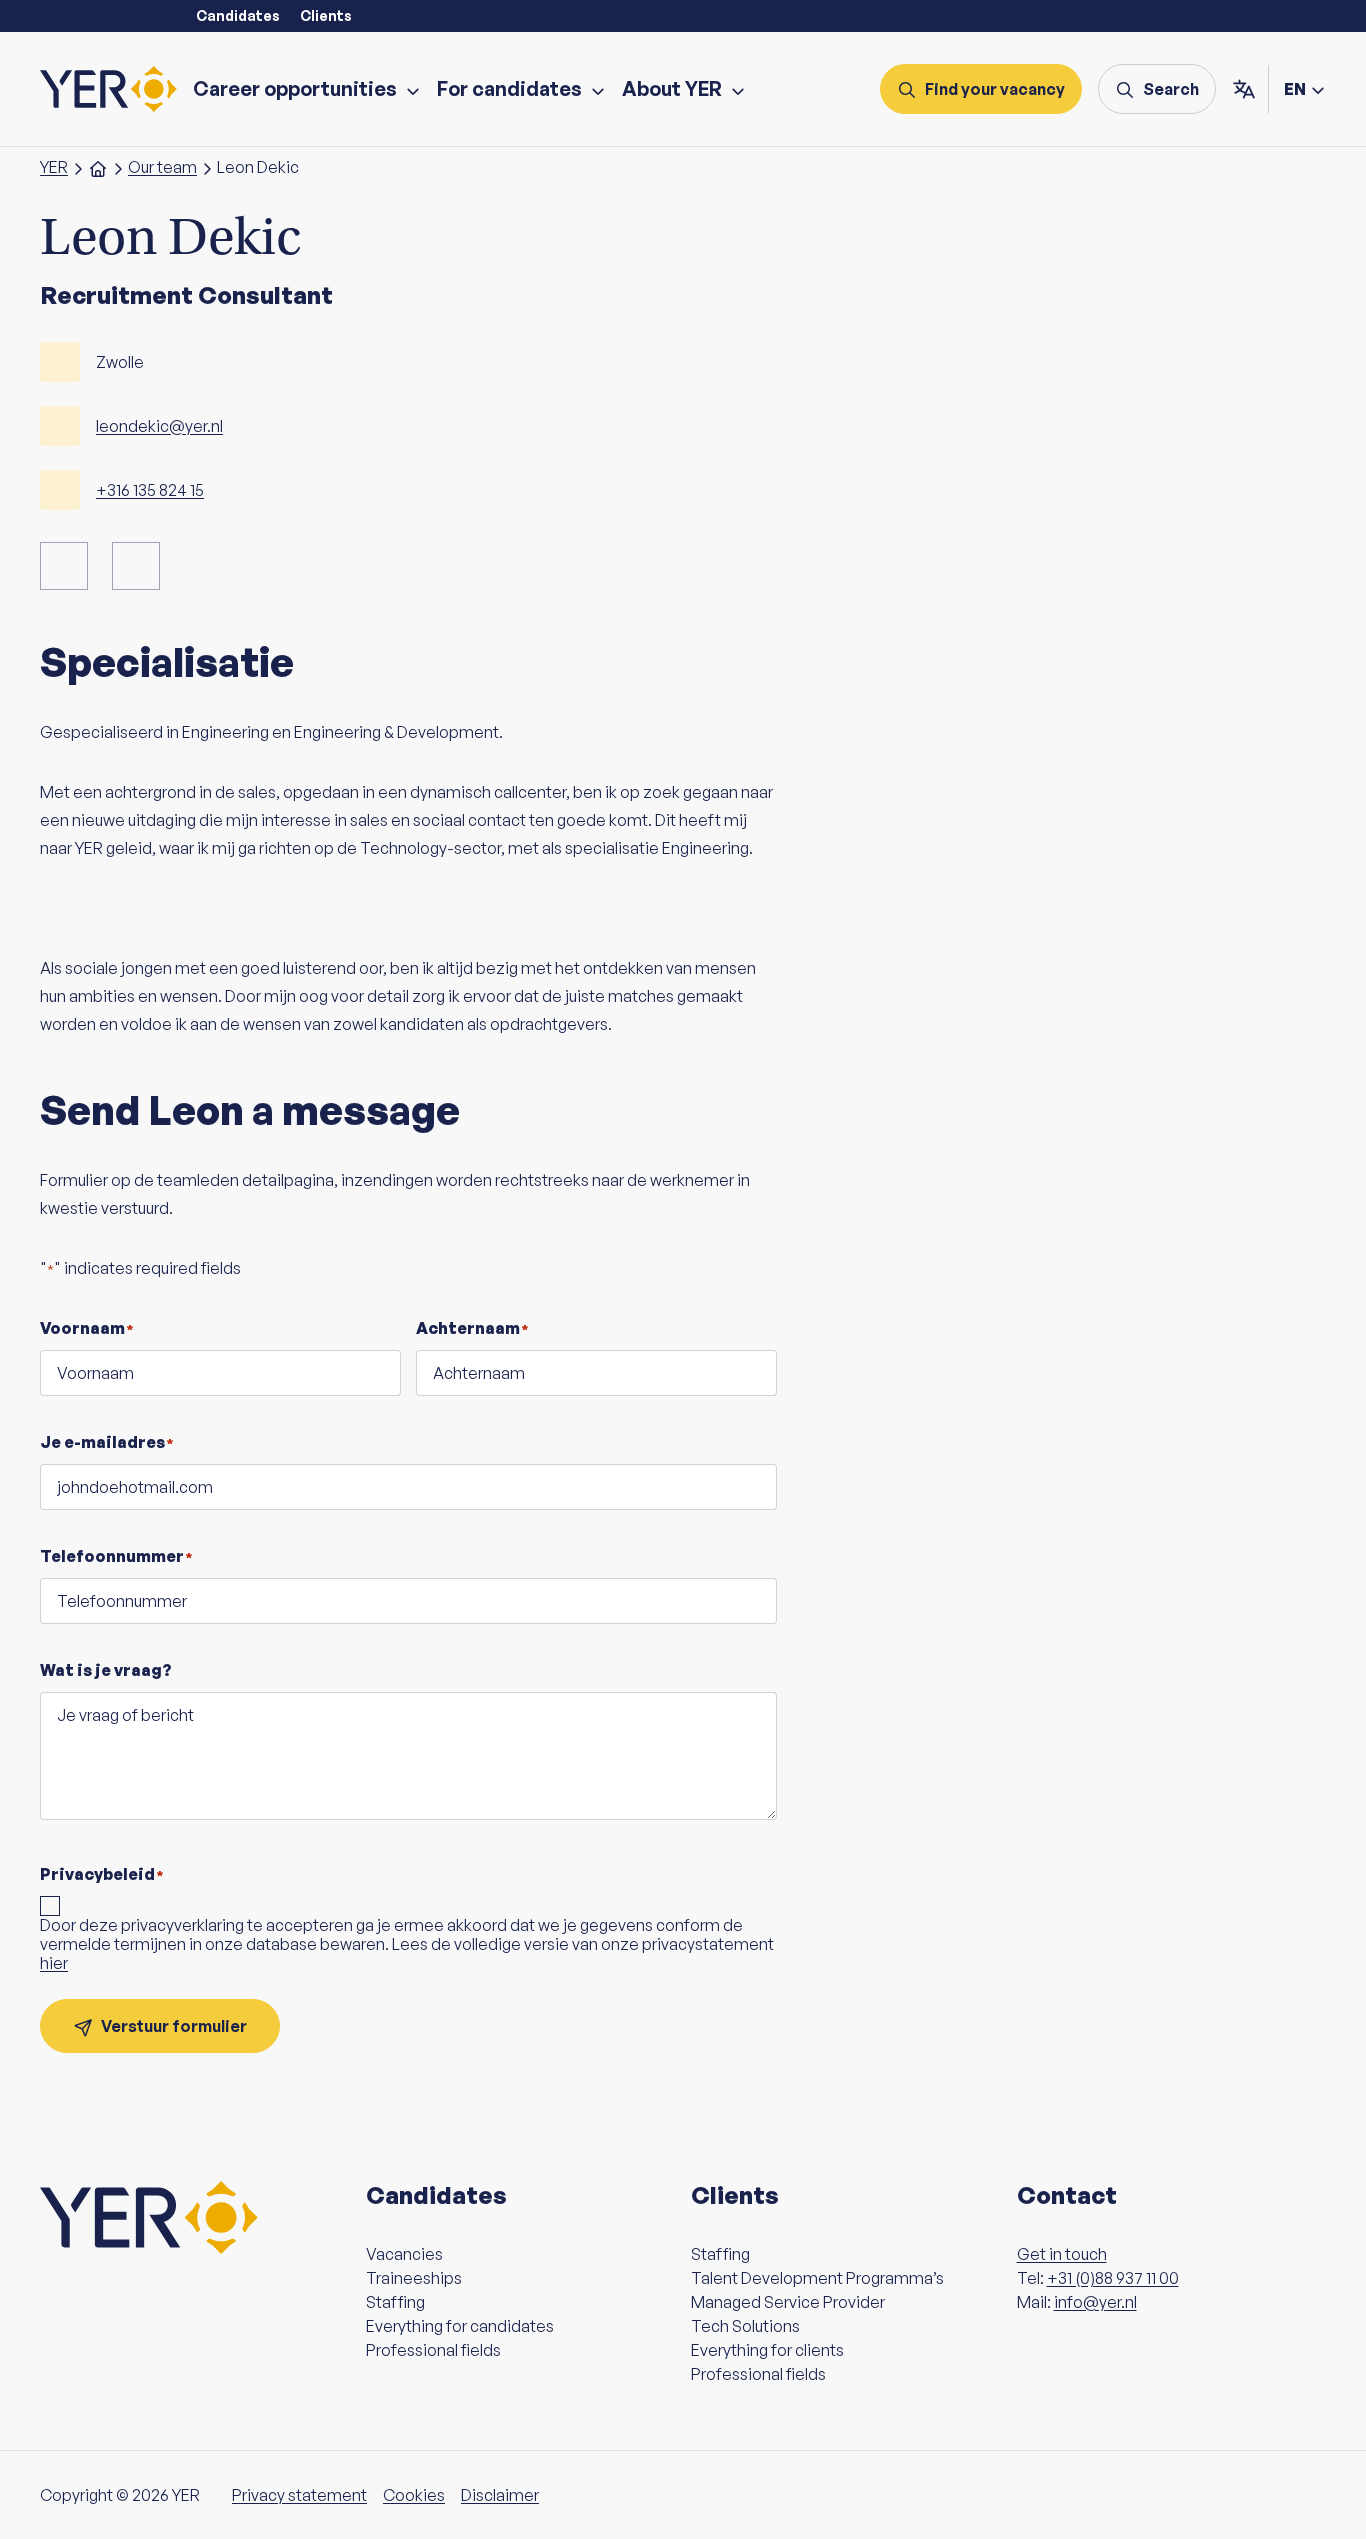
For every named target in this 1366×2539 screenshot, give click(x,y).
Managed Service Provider (788, 2302)
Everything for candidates (460, 2326)
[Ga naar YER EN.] (98, 167)
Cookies (414, 2495)
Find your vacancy (995, 89)
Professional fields (433, 2350)
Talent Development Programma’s (817, 2278)
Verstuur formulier (174, 2026)
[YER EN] (108, 89)
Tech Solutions (745, 2326)
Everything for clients (767, 2350)
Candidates (238, 15)
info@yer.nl (1095, 2302)
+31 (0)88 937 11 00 (1113, 2278)
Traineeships (414, 2278)
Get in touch (1062, 2254)
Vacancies (404, 2254)
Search (1171, 89)
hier (54, 1963)
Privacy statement (299, 2495)
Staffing (395, 2302)
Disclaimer (500, 2495)
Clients (326, 15)
